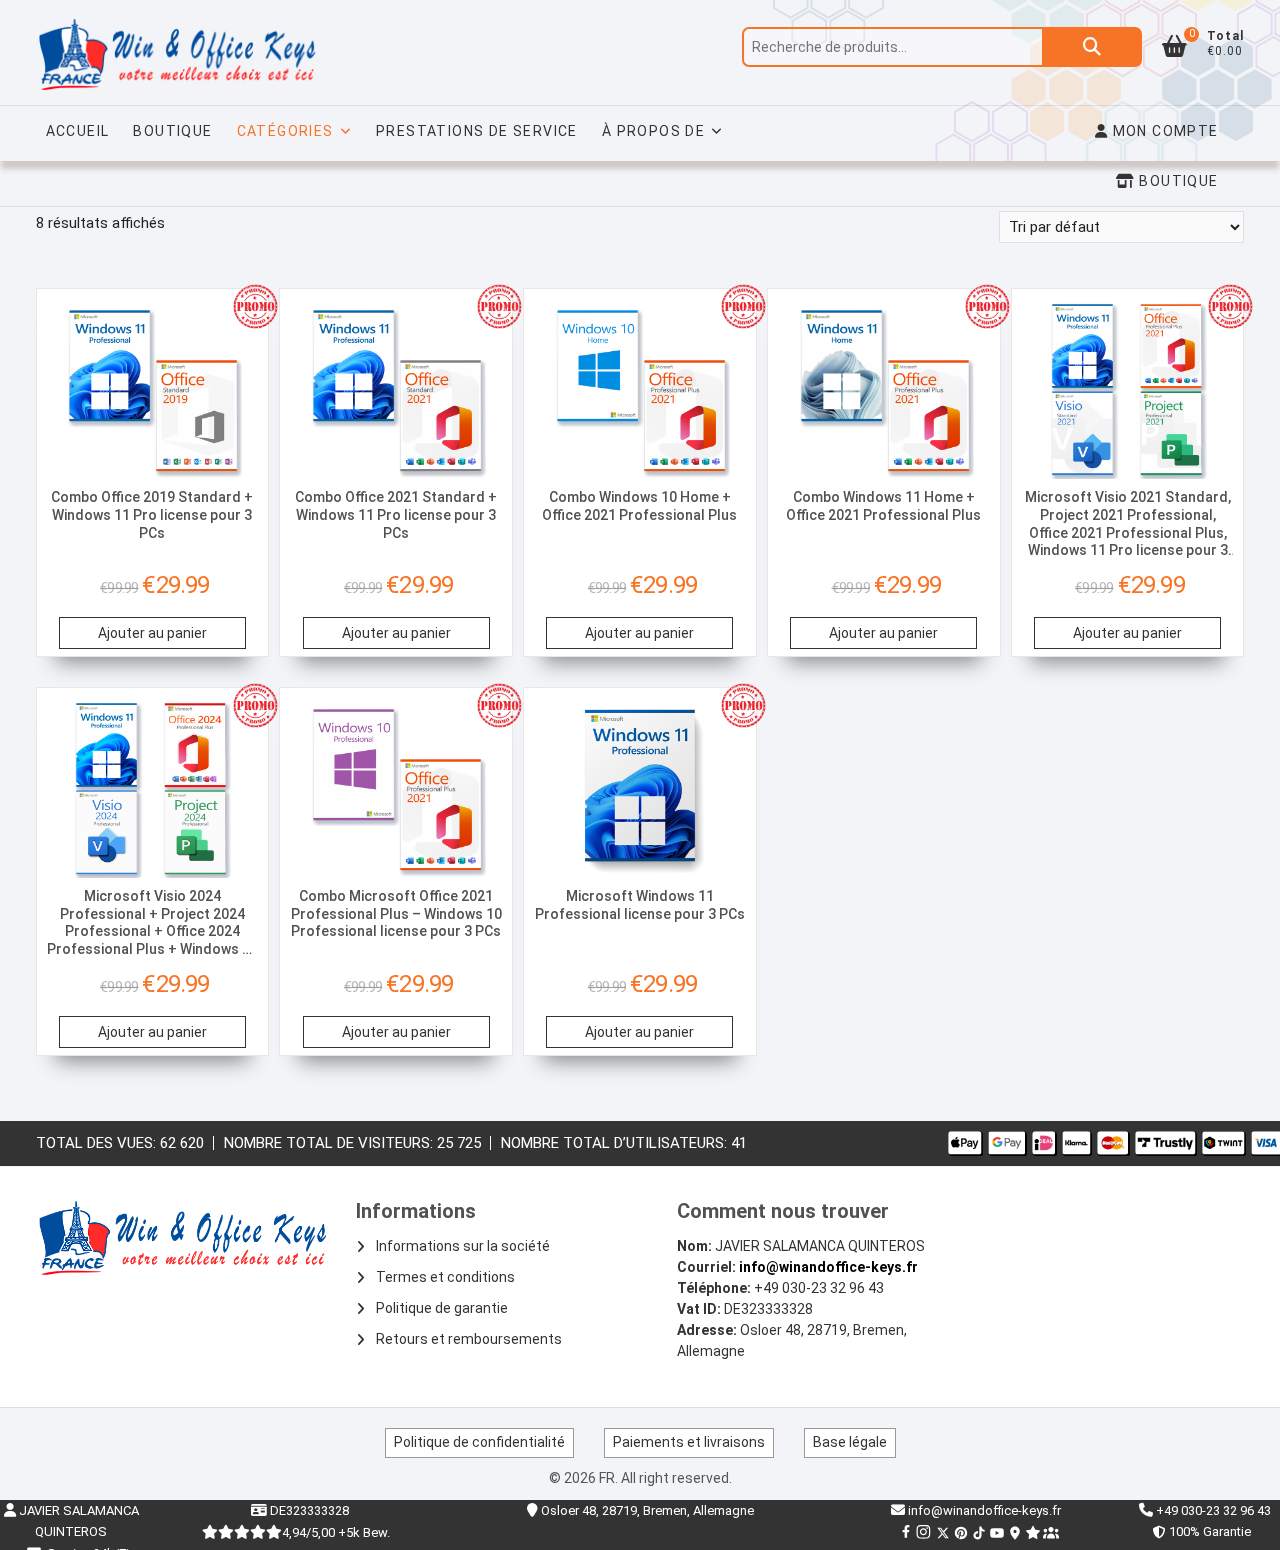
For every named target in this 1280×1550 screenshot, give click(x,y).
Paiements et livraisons (689, 1442)
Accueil (78, 131)
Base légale (850, 1442)
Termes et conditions (445, 1277)
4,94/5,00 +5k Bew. (336, 1532)
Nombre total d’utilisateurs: (616, 1143)
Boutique (172, 131)
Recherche (1092, 47)
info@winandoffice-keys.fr (828, 1267)
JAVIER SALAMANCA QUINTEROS (77, 1521)
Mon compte (1163, 131)
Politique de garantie (442, 1308)
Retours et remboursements (469, 1339)
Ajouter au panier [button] (152, 633)
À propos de (653, 131)
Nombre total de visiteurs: (330, 1143)
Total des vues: (98, 1143)
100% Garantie (1207, 1531)
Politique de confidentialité (479, 1442)
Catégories (285, 131)
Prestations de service (477, 131)
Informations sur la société (463, 1246)
